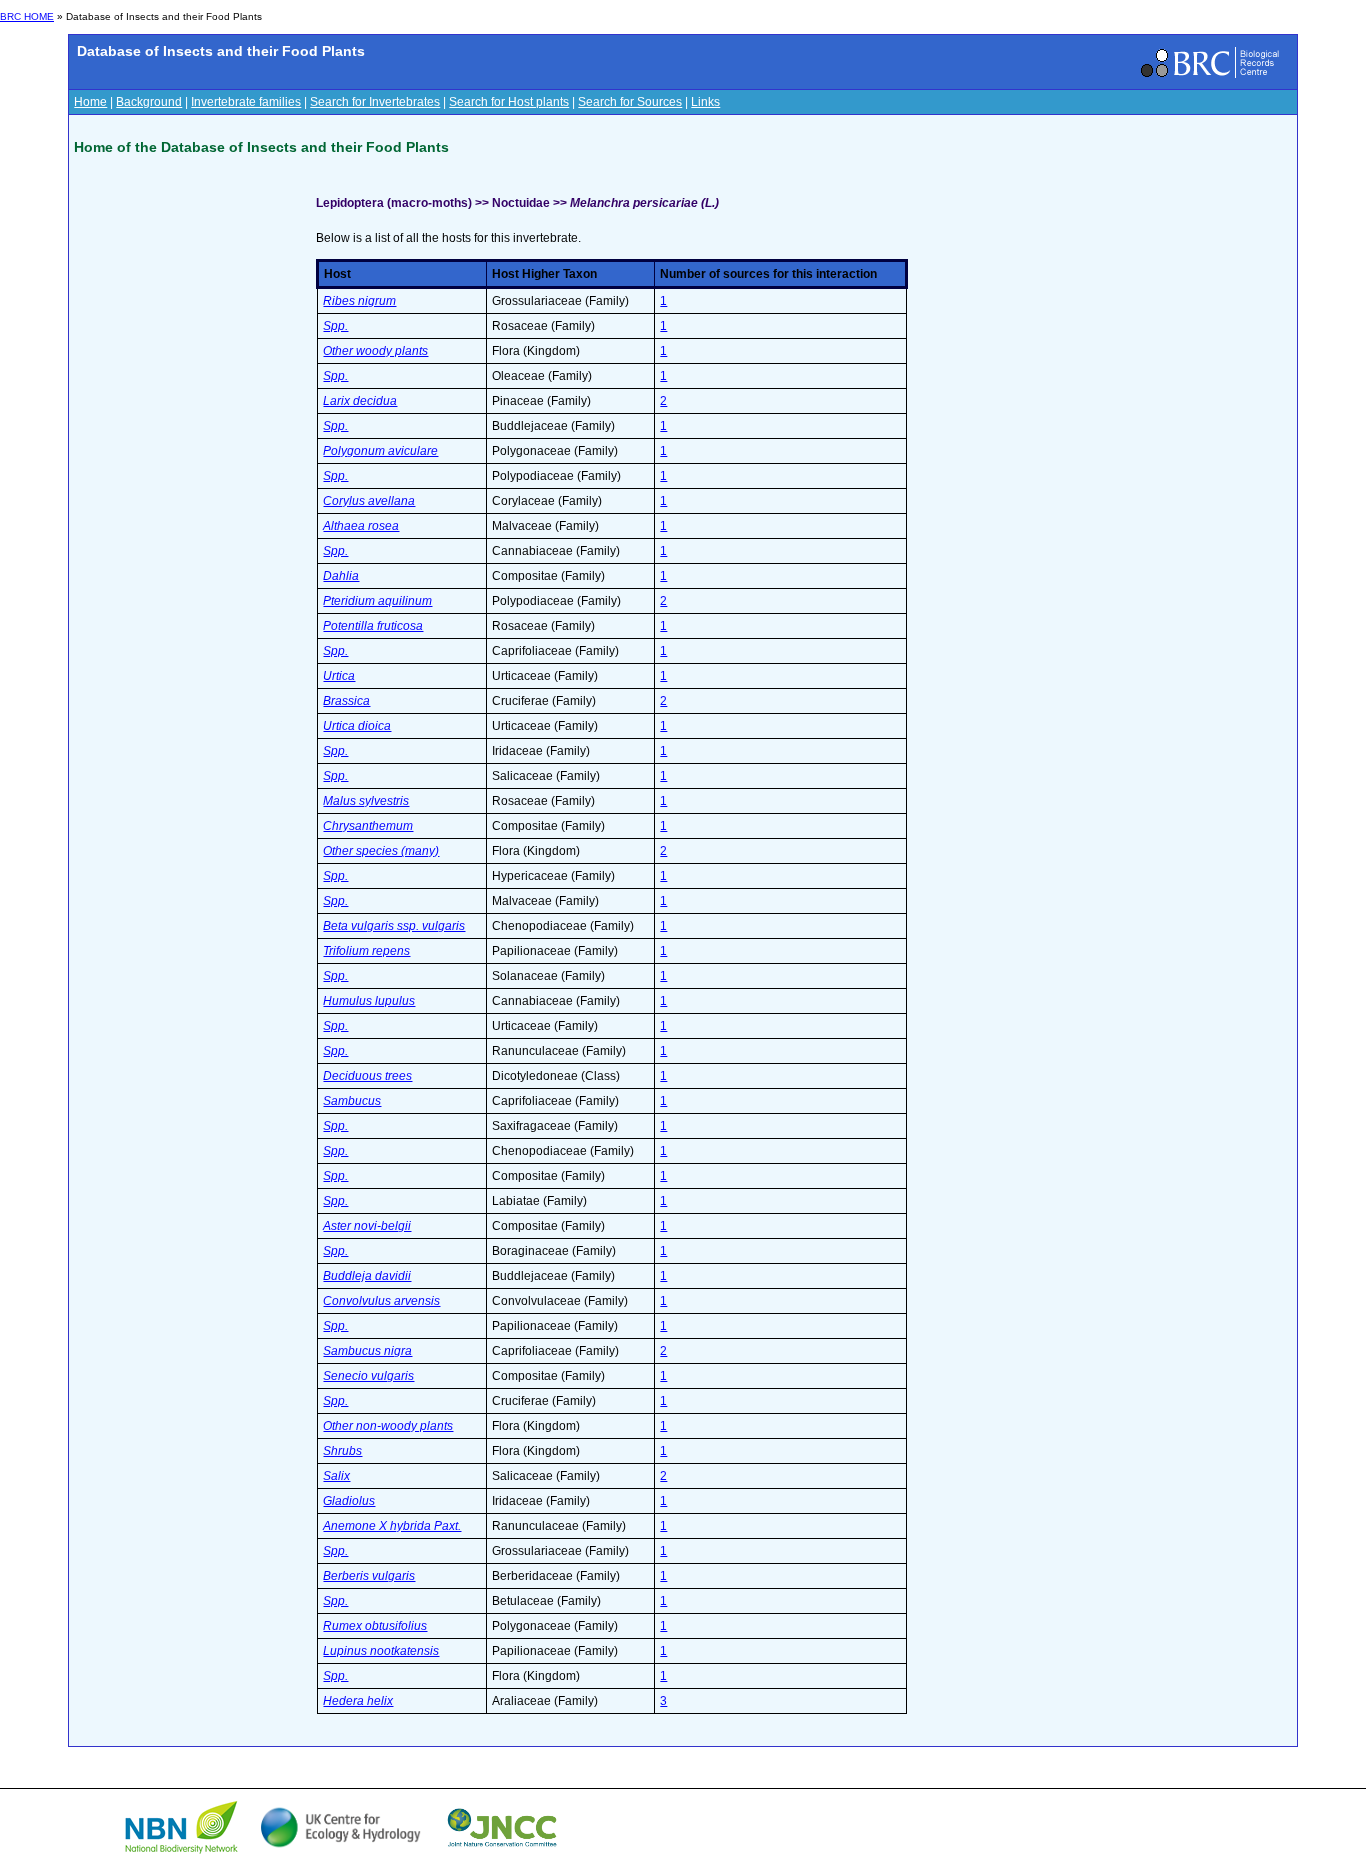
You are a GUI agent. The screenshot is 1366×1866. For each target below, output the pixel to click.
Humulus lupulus (369, 1001)
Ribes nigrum (359, 301)
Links (705, 102)
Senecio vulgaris (368, 1376)
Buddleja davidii (367, 1276)
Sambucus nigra (367, 1351)
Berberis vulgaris (369, 1576)
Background (149, 102)
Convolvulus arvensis (381, 1301)
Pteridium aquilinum (377, 601)
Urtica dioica (357, 726)
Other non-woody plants (388, 1426)
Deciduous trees (367, 1076)
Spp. (335, 326)
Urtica (339, 676)
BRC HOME (27, 16)
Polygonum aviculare (380, 451)
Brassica (346, 701)
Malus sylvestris (366, 801)
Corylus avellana (369, 501)
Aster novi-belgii (367, 1226)
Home (90, 102)
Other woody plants (375, 351)
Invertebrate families (246, 102)
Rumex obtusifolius (375, 1626)
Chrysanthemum (368, 826)
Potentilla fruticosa (373, 626)
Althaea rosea (361, 526)
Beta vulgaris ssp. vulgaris (394, 926)
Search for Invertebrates (375, 102)
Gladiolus (349, 1501)
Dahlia (341, 576)
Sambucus (352, 1101)
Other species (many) (381, 851)
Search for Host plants (509, 102)
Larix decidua (360, 401)
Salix (336, 1476)
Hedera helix (358, 1701)
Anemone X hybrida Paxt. (392, 1526)
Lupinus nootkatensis (381, 1651)
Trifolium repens (366, 951)
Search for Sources (630, 102)
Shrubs (342, 1451)
